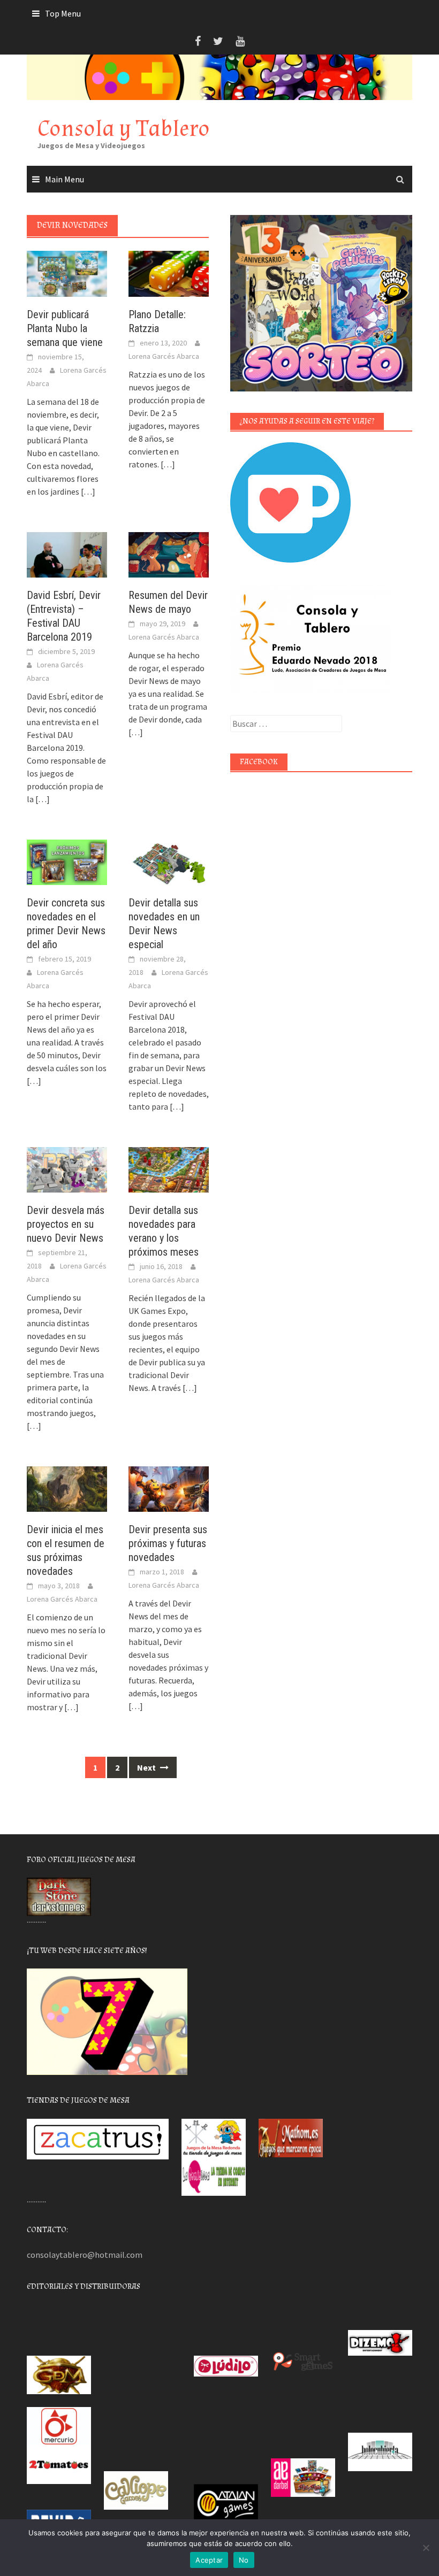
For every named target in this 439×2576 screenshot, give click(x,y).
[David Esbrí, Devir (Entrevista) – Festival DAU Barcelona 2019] (67, 553)
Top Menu (63, 13)
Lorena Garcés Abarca (164, 356)
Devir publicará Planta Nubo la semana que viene (65, 328)
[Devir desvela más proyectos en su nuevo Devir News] (67, 1168)
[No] (426, 2548)
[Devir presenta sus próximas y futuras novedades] (169, 1488)
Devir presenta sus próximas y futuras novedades (168, 1543)
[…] (87, 491)
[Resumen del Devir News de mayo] (169, 553)
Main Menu (65, 179)
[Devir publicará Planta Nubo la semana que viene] (67, 273)
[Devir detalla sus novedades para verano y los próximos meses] (169, 1168)
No (244, 2560)
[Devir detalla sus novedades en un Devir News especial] (169, 861)
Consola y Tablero (124, 129)
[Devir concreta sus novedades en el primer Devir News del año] (67, 861)
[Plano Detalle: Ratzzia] (169, 273)
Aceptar (209, 2560)
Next (147, 1767)
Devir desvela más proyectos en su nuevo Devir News (66, 1224)
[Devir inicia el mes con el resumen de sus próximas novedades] (67, 1488)
